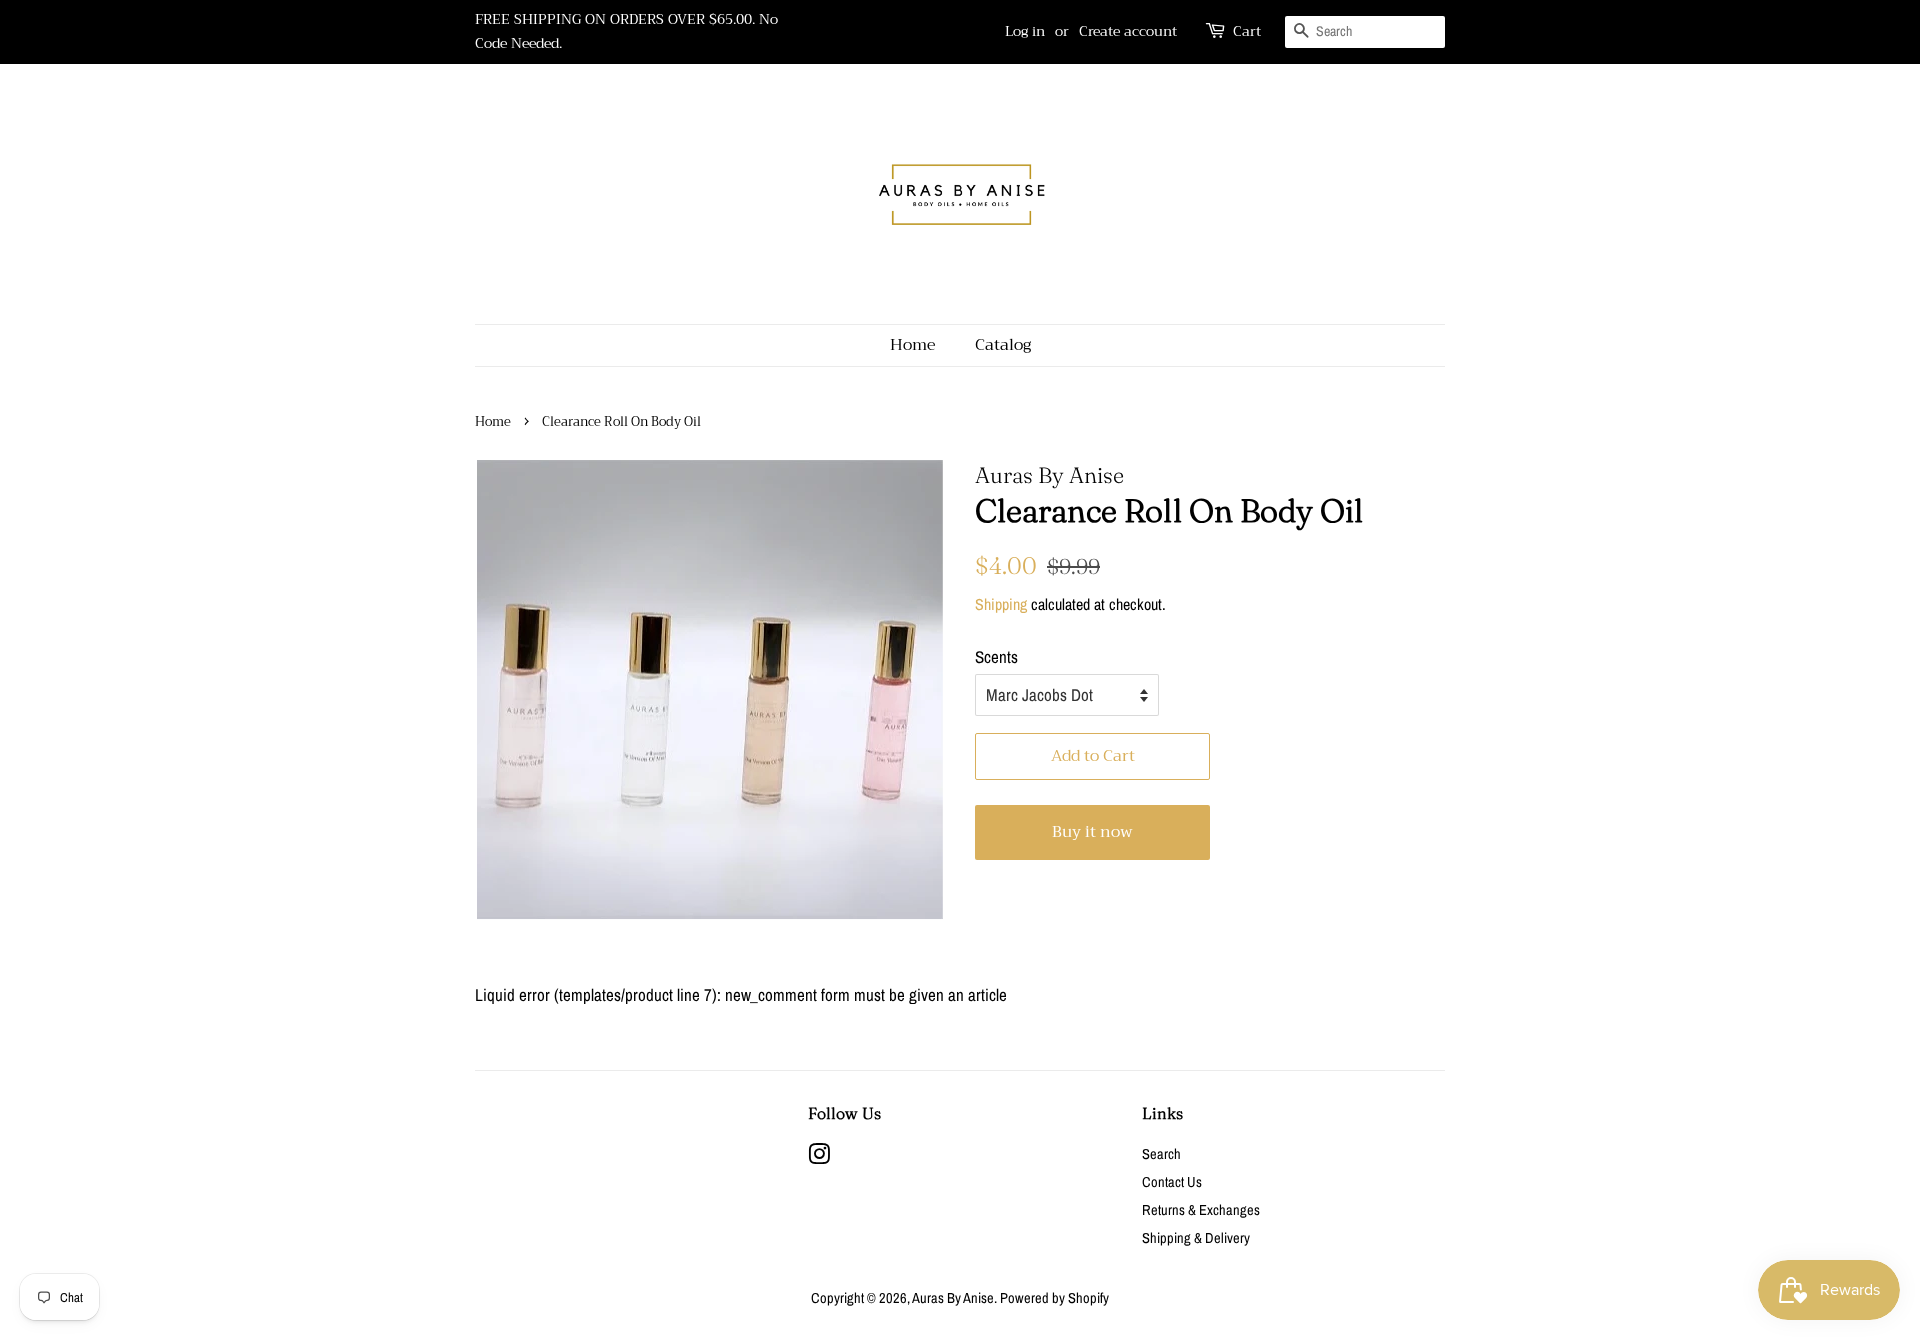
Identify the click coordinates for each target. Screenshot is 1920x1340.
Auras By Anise (953, 1298)
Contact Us (1172, 1182)
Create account (1128, 31)
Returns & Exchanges (1201, 1210)
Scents (996, 656)
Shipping (1001, 604)
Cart (1247, 31)
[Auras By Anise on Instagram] (819, 1158)
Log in (1025, 31)
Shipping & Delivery (1196, 1238)
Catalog (1003, 345)
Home (913, 345)
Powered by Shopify (1054, 1298)
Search (1161, 1154)
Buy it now (1092, 832)
